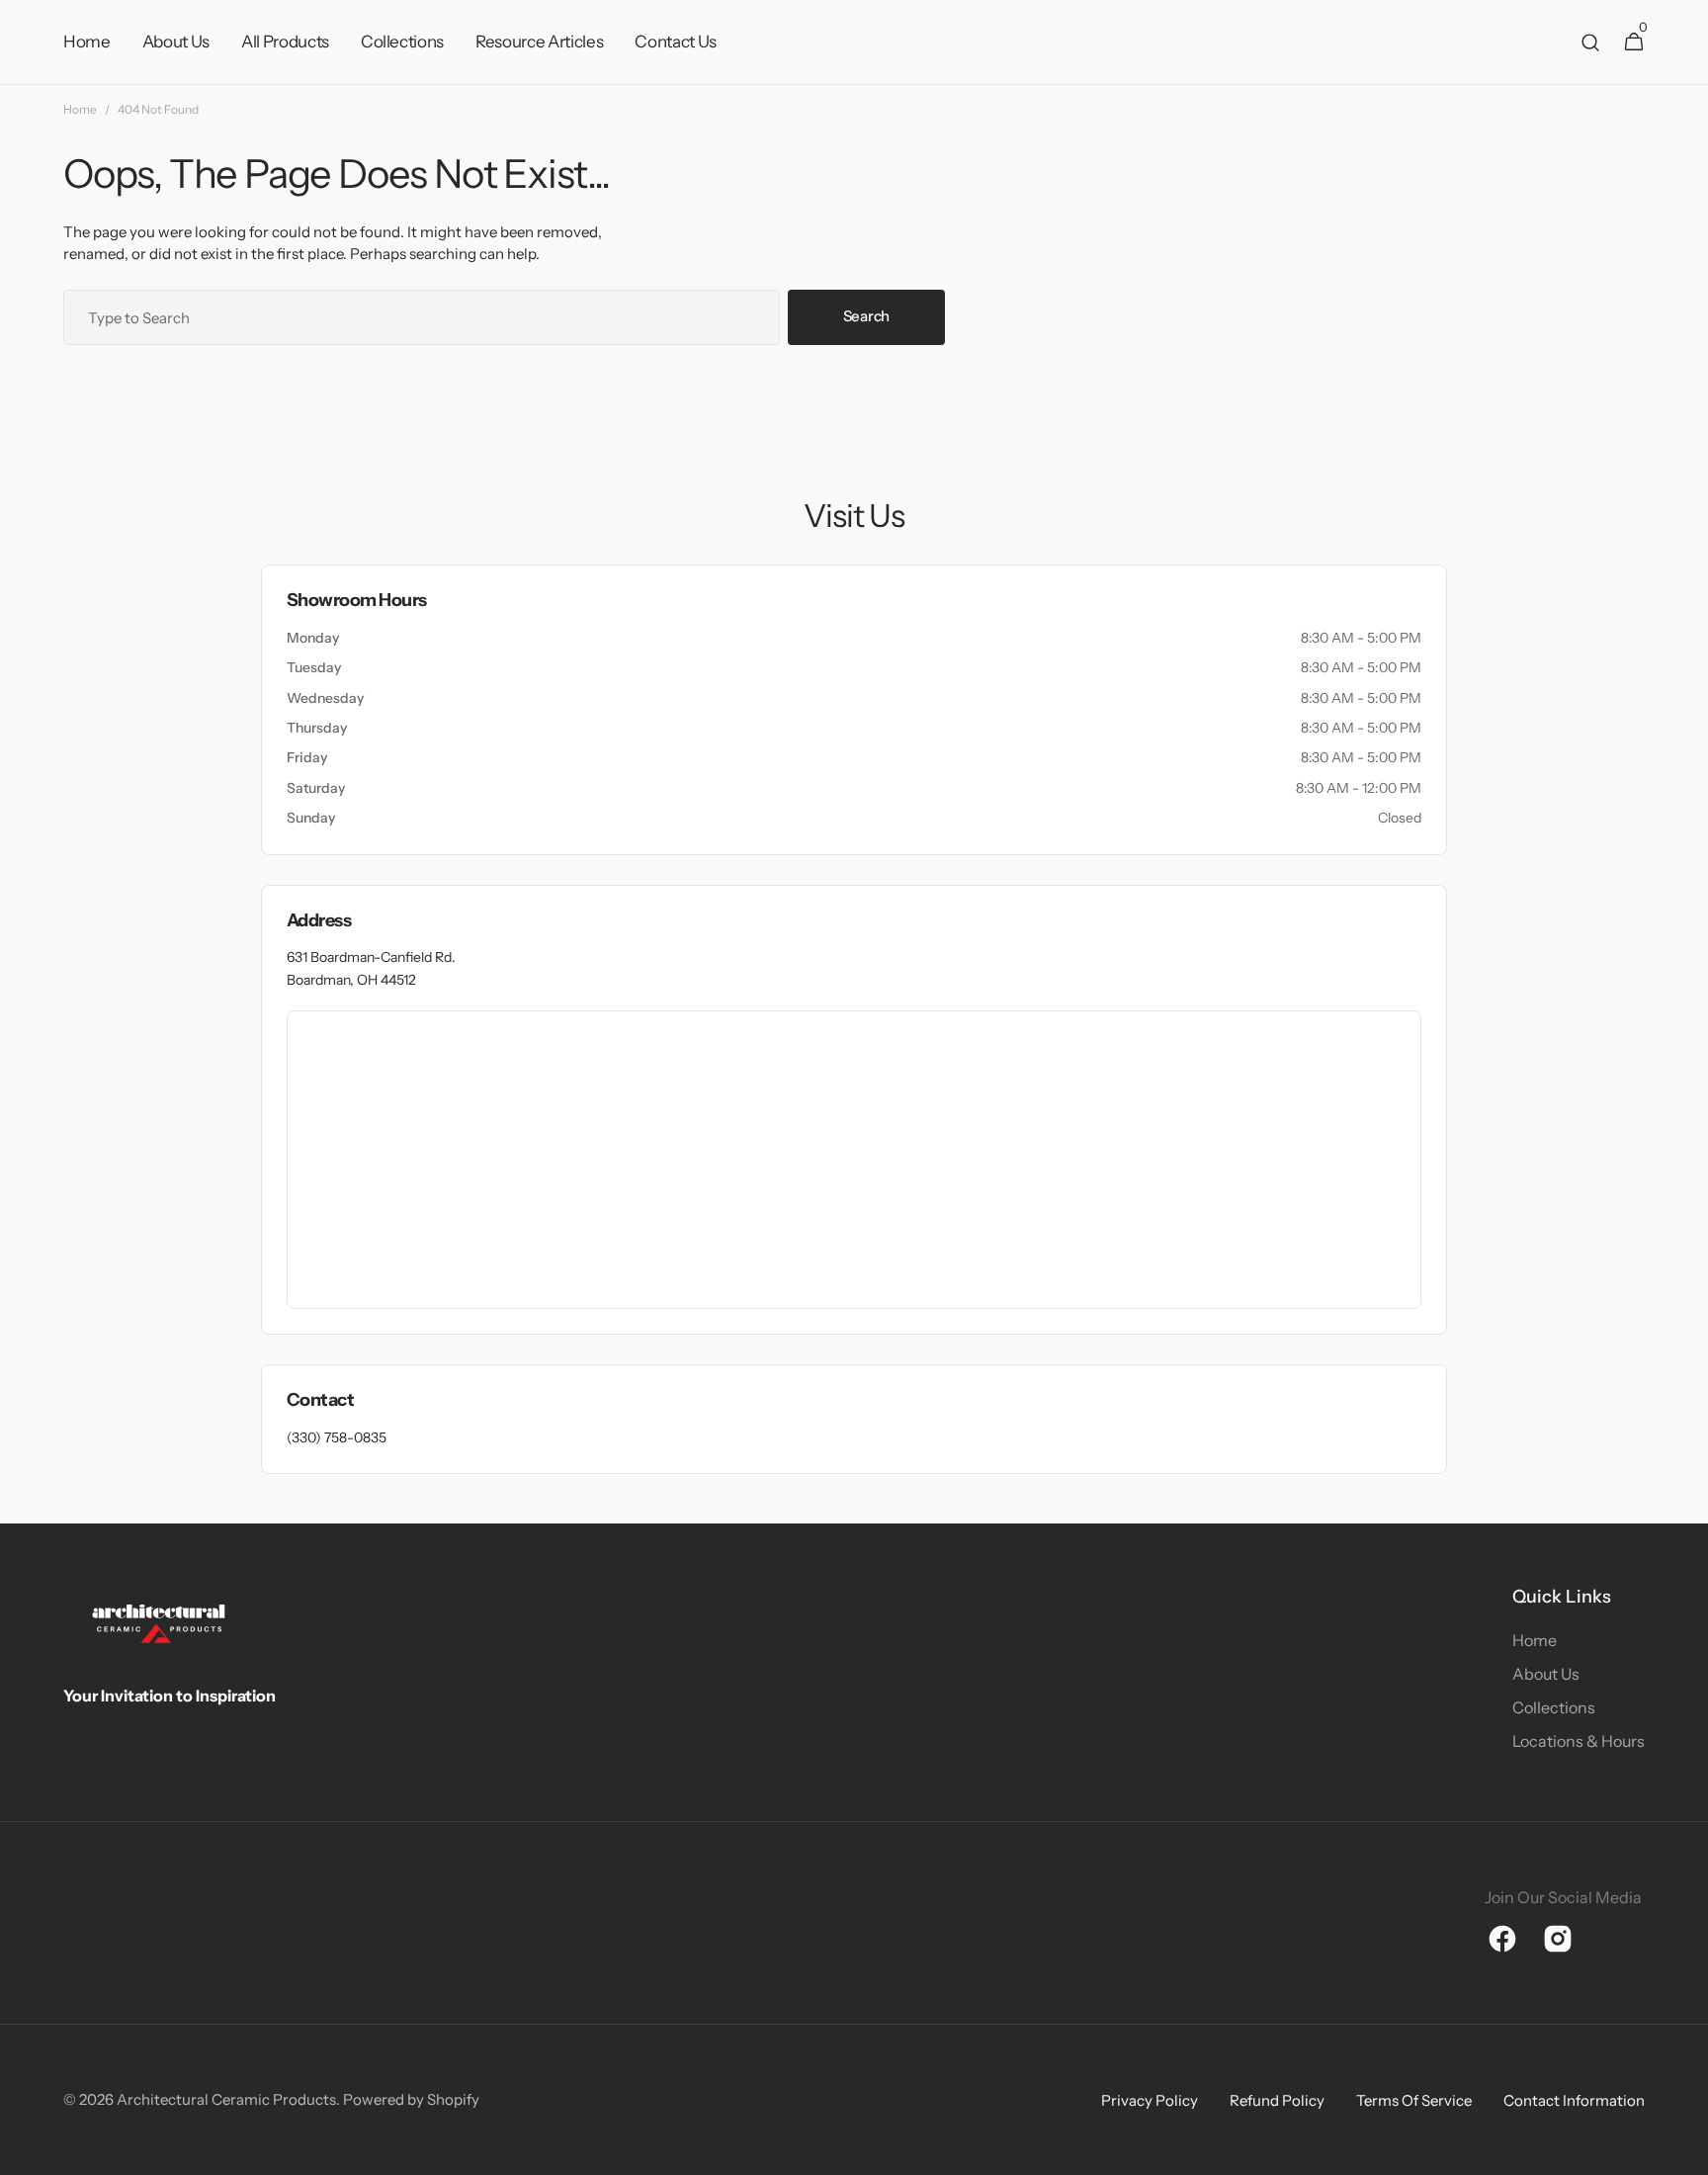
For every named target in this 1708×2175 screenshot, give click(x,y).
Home (80, 109)
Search (866, 316)
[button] (1590, 43)
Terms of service (1414, 2100)
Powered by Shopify (411, 2099)
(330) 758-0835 (337, 1437)
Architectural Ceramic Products (226, 2099)
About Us (1546, 1674)
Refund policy (1277, 2100)
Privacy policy (1150, 2100)
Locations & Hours (1579, 1741)
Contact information (1574, 2100)
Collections (1554, 1707)
